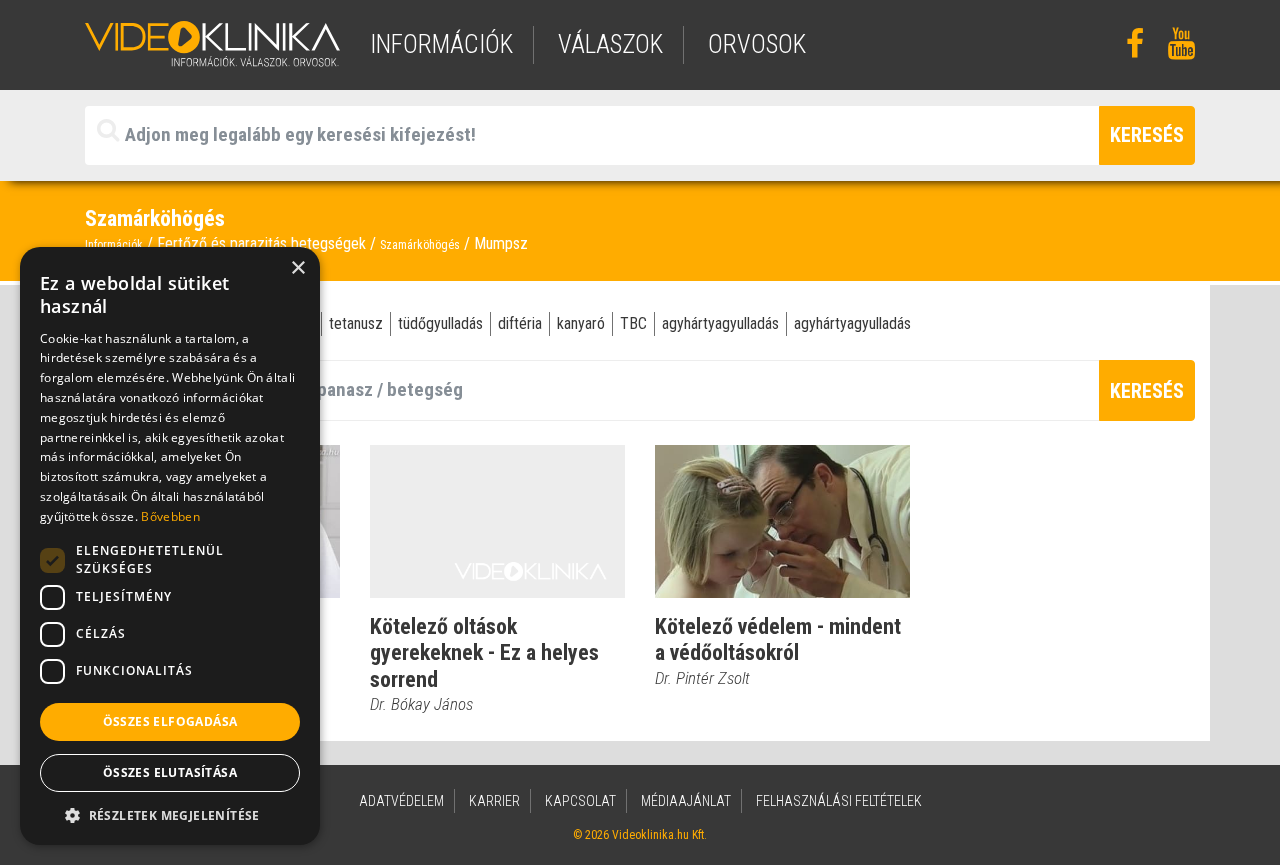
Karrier (494, 801)
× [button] (297, 268)
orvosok (757, 44)
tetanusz (356, 323)
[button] (170, 815)
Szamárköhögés (420, 245)
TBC (633, 323)
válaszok (610, 44)
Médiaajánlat (686, 801)
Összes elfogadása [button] (170, 721)
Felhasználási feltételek (839, 801)
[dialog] (170, 546)
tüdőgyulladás (440, 323)
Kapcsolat (580, 801)
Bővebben (170, 516)
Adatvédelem (401, 801)
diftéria (520, 323)
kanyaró (581, 323)
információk (441, 44)
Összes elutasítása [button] (170, 772)
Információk (114, 245)
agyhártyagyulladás (720, 323)
